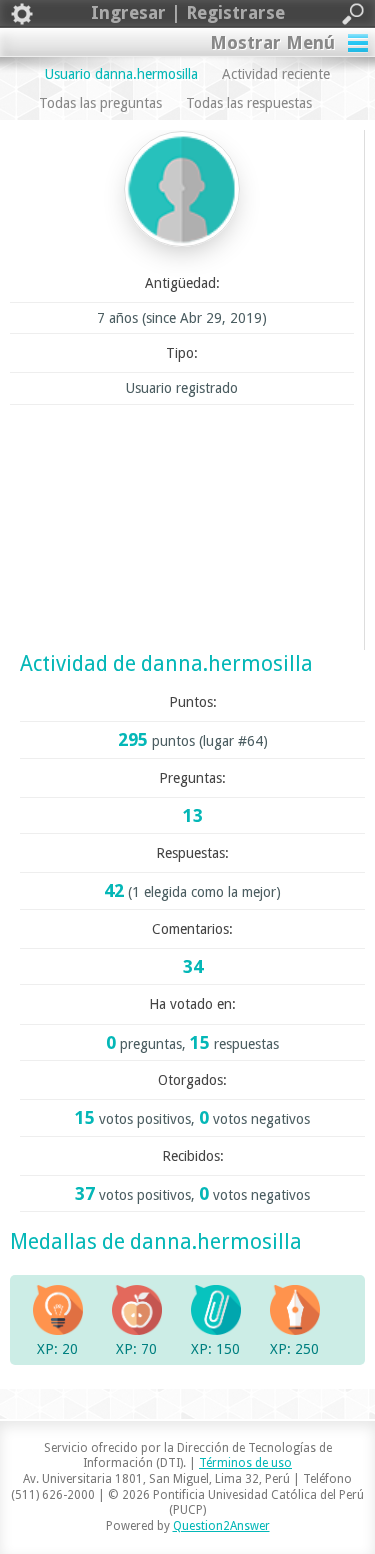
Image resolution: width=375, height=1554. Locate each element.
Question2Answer (221, 1526)
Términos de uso (245, 1463)
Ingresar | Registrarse (188, 12)
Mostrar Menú (272, 42)
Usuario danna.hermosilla (121, 74)
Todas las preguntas (100, 103)
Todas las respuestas (249, 103)
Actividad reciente (276, 74)
